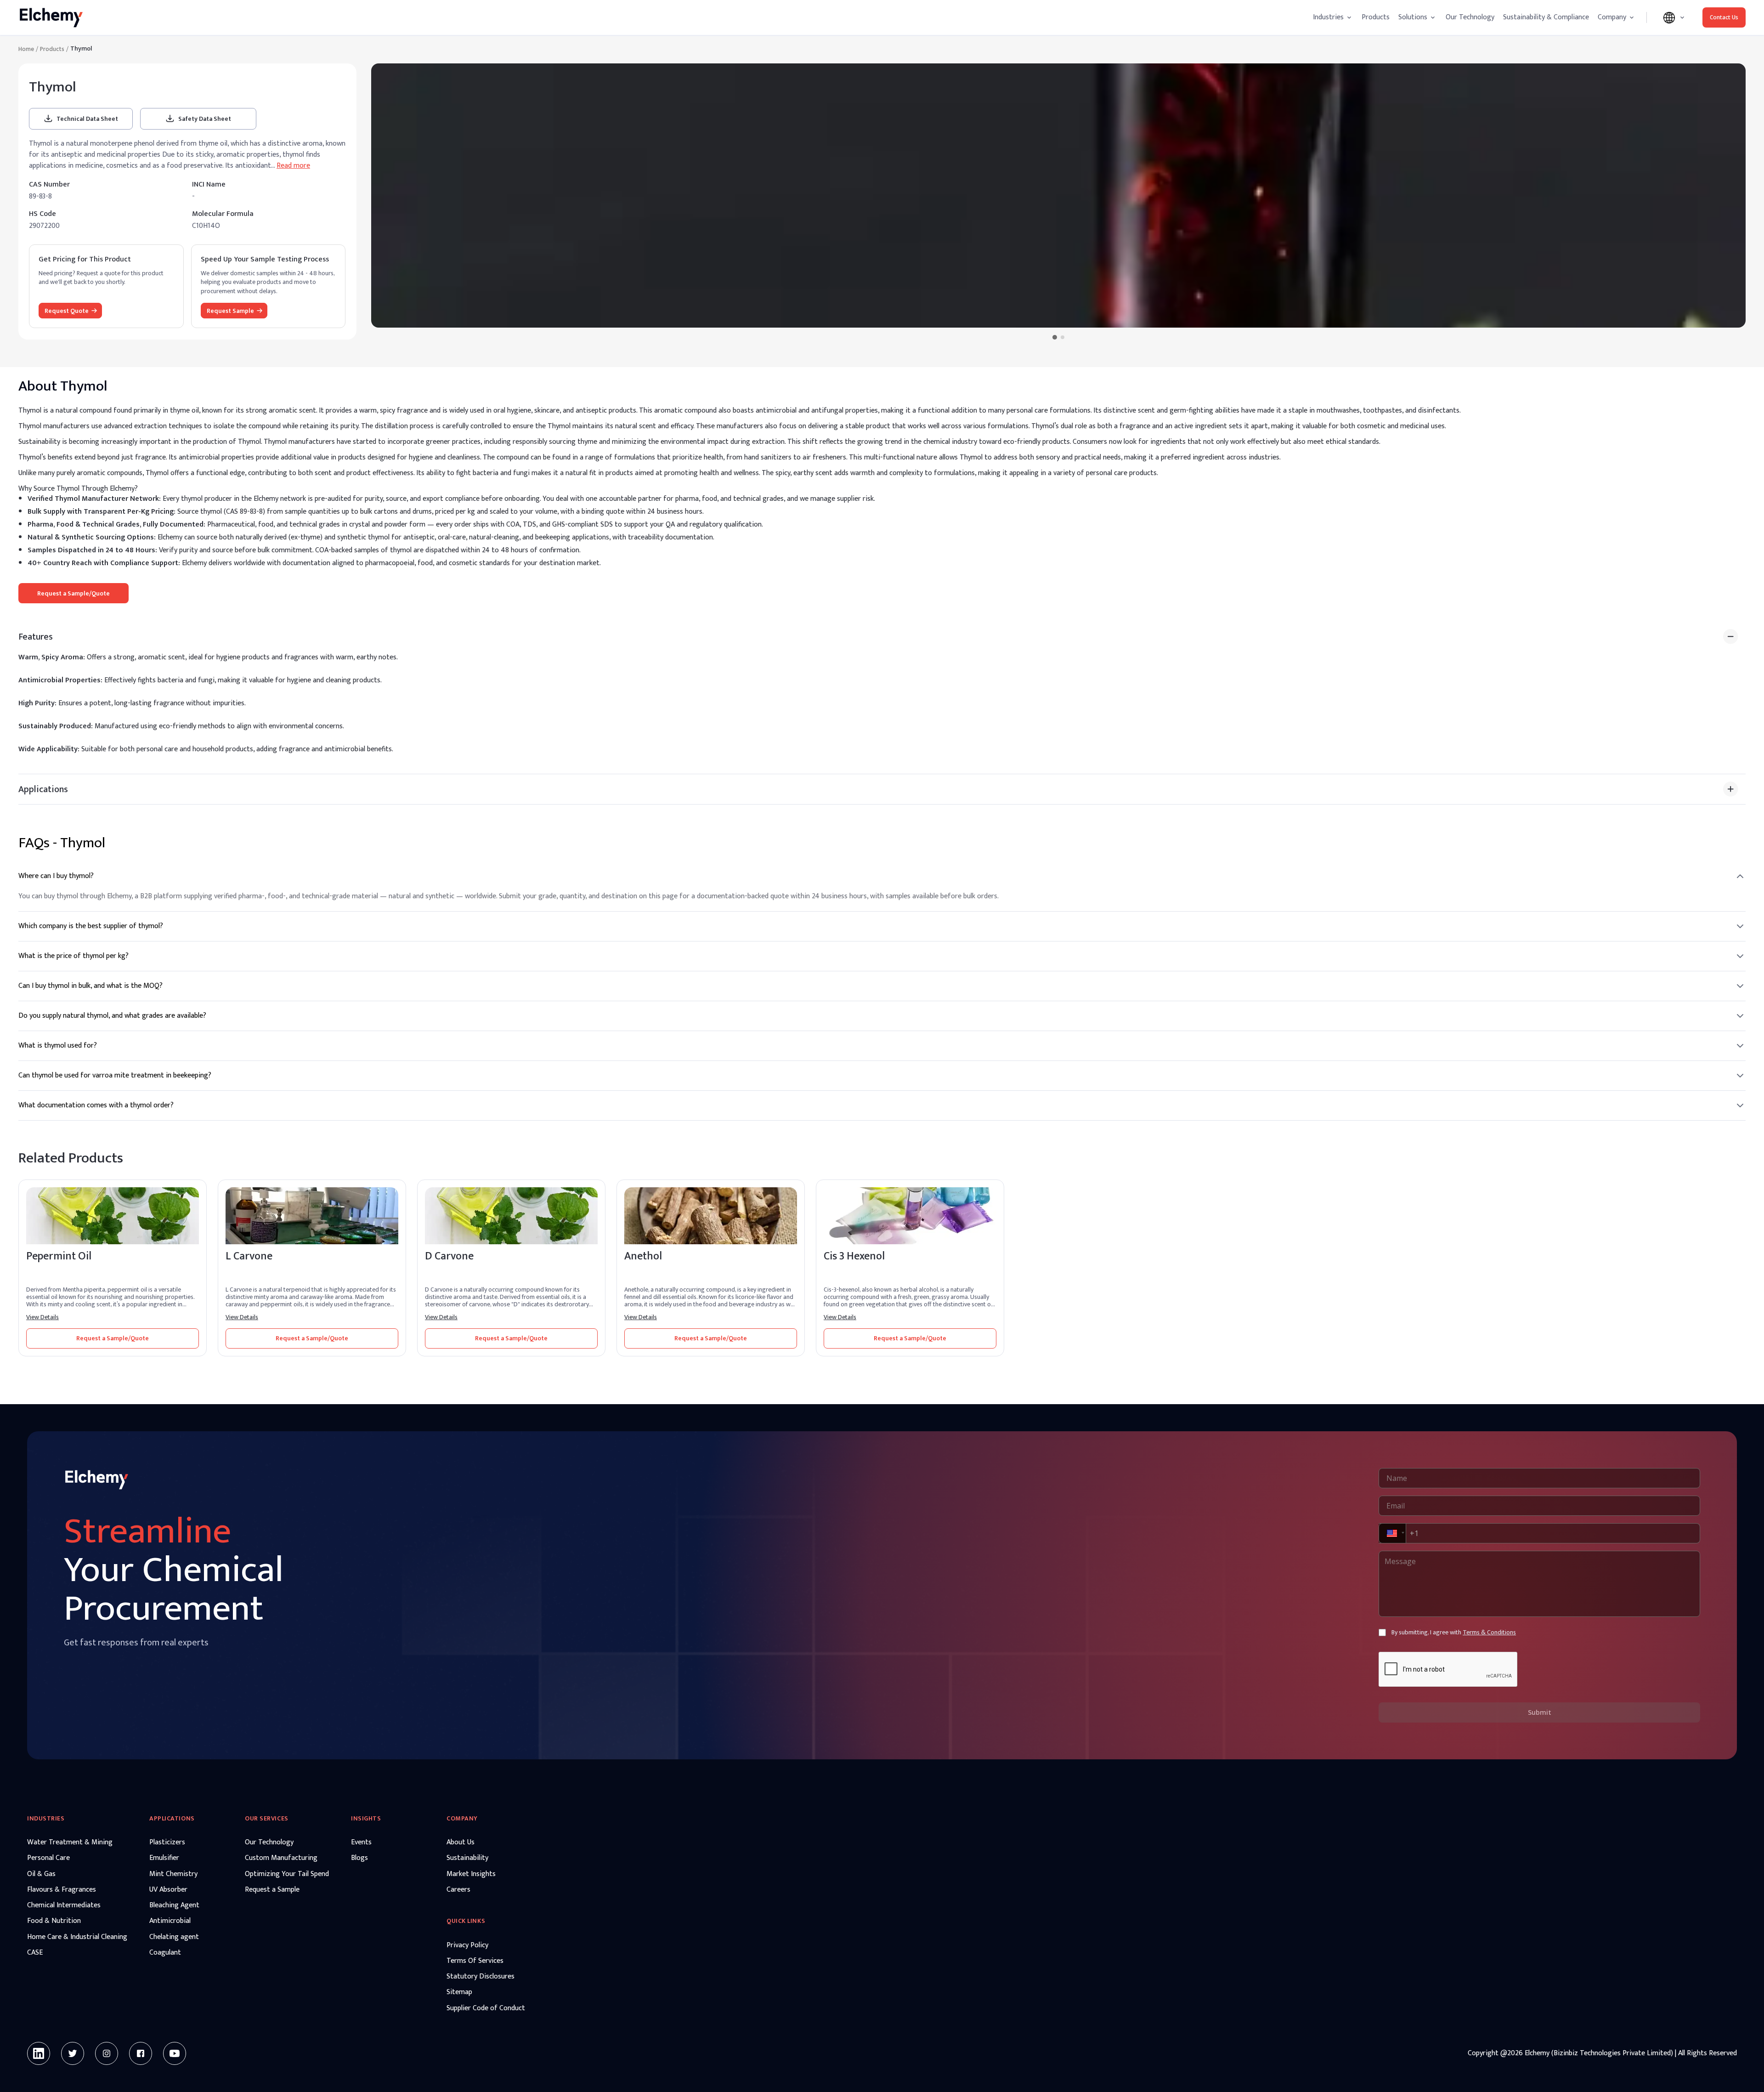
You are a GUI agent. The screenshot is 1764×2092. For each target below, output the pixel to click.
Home (26, 49)
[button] (1391, 1533)
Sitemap (459, 1992)
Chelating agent (174, 1937)
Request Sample (230, 311)
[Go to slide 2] (1063, 337)
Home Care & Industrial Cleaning (77, 1937)
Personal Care (48, 1858)
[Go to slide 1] (1055, 337)
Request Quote (67, 311)
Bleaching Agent (174, 1905)
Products (1376, 17)
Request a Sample (272, 1890)
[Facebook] (141, 2053)
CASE (35, 1953)
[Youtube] (175, 2053)
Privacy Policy (467, 1945)
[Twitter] (73, 2053)
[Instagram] (107, 2053)
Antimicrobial (170, 1921)
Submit (1540, 1712)
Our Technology (1470, 17)
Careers (458, 1890)
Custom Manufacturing (281, 1858)
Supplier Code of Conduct (486, 2008)
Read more (293, 166)
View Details (42, 1317)
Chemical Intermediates (64, 1905)
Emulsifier (164, 1858)
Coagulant (165, 1953)
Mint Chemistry (173, 1874)
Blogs (359, 1858)
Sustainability (467, 1858)
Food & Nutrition (54, 1921)
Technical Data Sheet (87, 119)
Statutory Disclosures (481, 1977)
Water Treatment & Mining (70, 1843)
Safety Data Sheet (205, 119)
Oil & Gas (41, 1874)
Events (361, 1843)
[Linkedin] (39, 2053)
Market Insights (471, 1874)
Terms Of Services (475, 1961)
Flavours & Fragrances (62, 1890)
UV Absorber (168, 1890)
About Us (461, 1843)
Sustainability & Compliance (1546, 17)
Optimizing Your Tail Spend (287, 1874)
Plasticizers (167, 1843)
